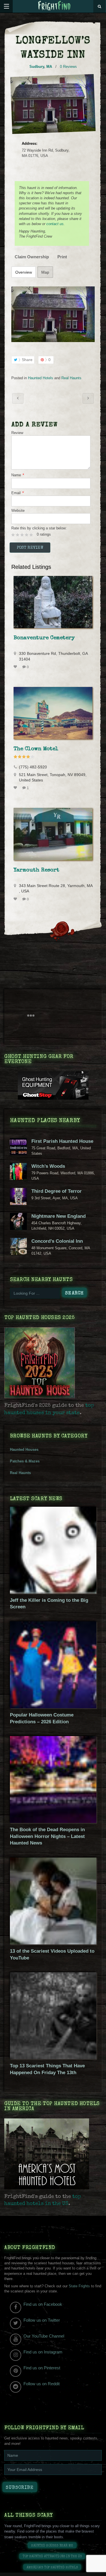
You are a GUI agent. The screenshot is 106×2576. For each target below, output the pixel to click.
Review (17, 433)
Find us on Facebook (43, 2304)
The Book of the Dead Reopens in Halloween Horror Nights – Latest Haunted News (47, 1836)
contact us (55, 224)
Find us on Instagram (43, 2352)
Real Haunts (71, 378)
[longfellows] (53, 314)
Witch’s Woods (48, 1166)
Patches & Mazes (25, 1461)
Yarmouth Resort (36, 870)
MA (49, 67)
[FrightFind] (54, 6)
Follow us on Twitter (42, 2320)
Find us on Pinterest (42, 2368)
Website (18, 511)
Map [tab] (45, 272)
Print (62, 257)
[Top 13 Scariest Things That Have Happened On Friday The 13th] (53, 2058)
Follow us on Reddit (42, 2384)
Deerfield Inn (18, 398)
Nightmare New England (59, 1216)
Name (18, 475)
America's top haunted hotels (52, 2568)
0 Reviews (68, 67)
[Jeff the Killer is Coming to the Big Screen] (53, 1592)
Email (18, 493)
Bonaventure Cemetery (44, 638)
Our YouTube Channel (44, 2336)
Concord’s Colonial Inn (57, 1241)
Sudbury (37, 67)
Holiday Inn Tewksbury (88, 398)
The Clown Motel (36, 749)
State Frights (79, 2286)
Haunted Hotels (41, 378)
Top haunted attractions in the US (52, 2557)
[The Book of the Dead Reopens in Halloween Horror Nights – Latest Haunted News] (53, 1822)
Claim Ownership (32, 257)
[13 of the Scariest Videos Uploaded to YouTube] (53, 1943)
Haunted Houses (24, 1450)
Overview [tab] (24, 272)
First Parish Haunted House (62, 1141)
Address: (30, 143)
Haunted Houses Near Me (52, 2546)
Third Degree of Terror (57, 1191)
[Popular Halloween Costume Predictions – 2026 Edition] (53, 1707)
